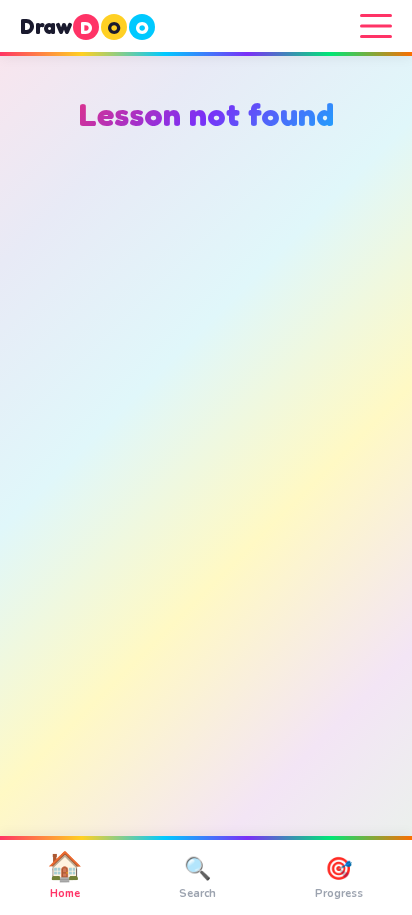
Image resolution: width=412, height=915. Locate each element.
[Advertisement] (206, 406)
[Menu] (376, 26)
